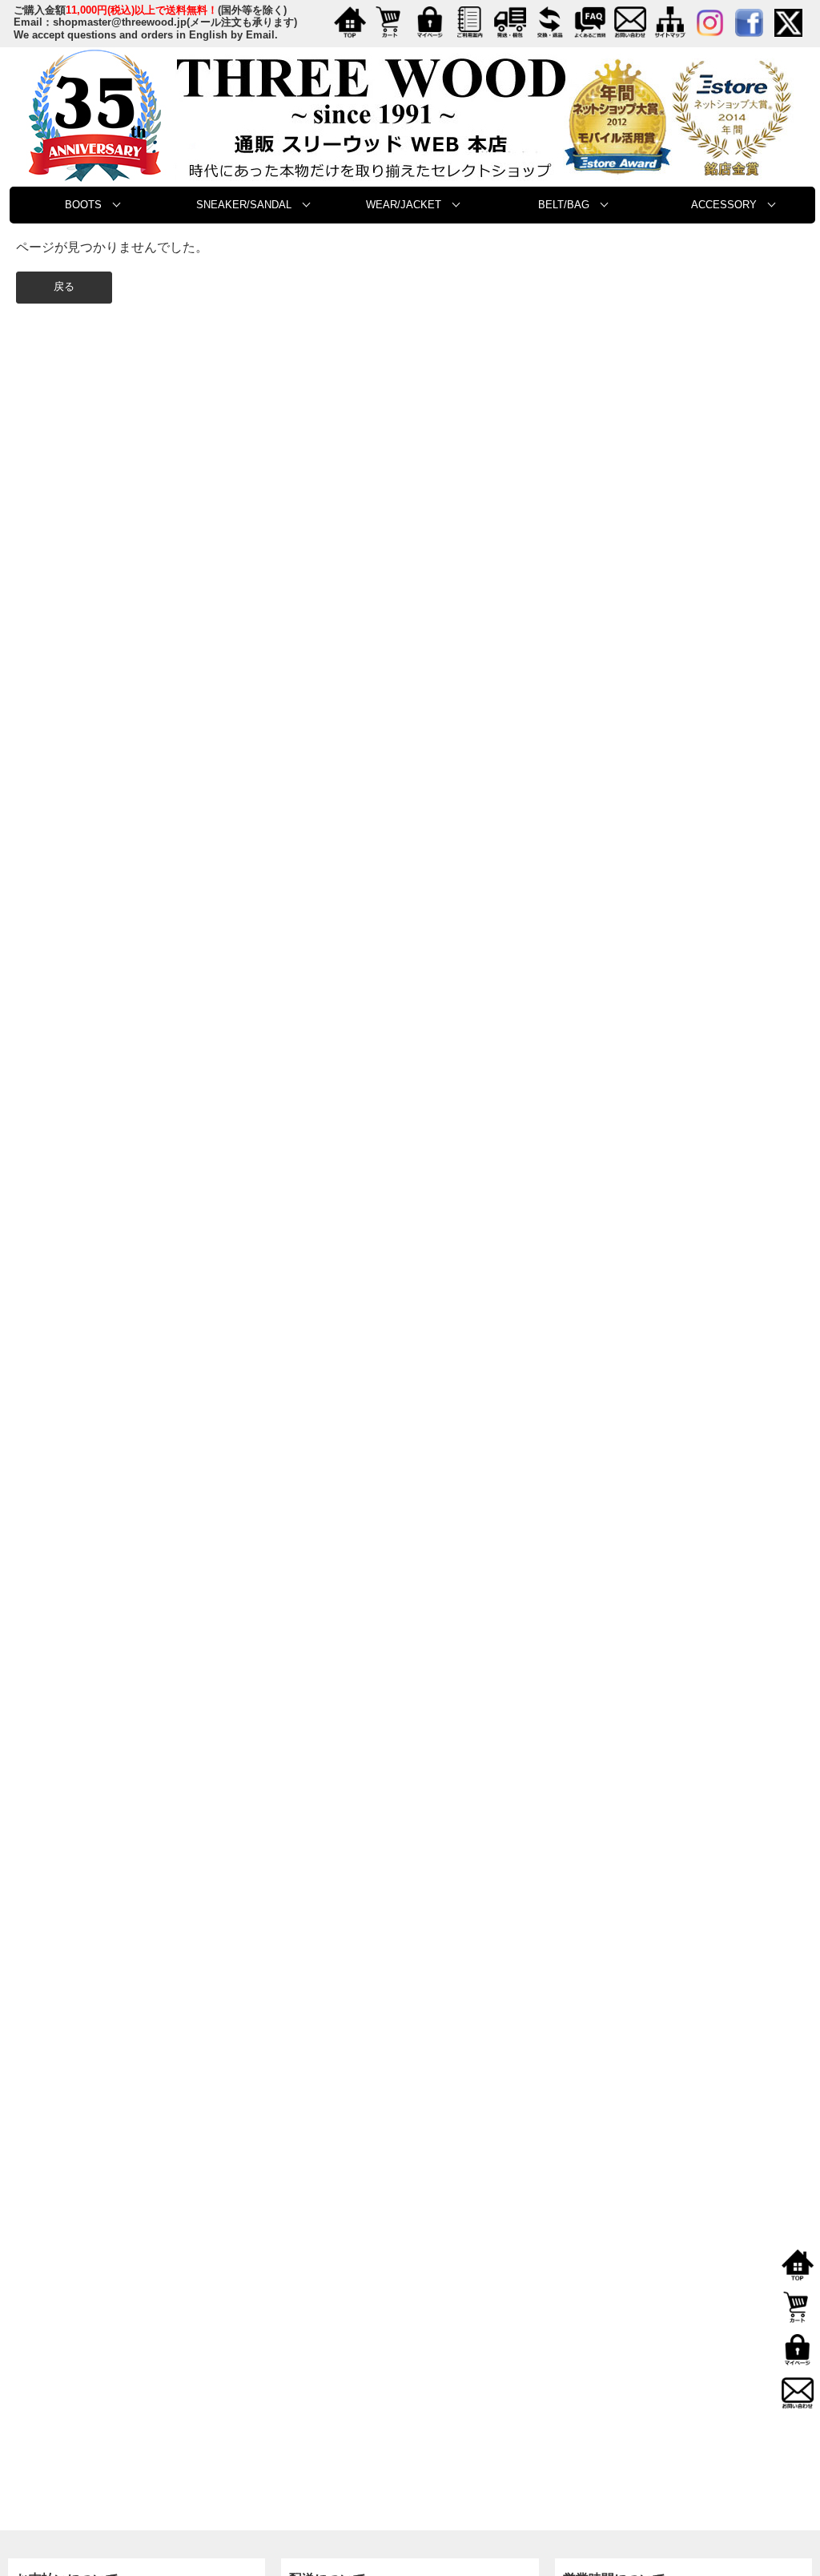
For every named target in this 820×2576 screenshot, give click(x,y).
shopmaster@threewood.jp (120, 22)
